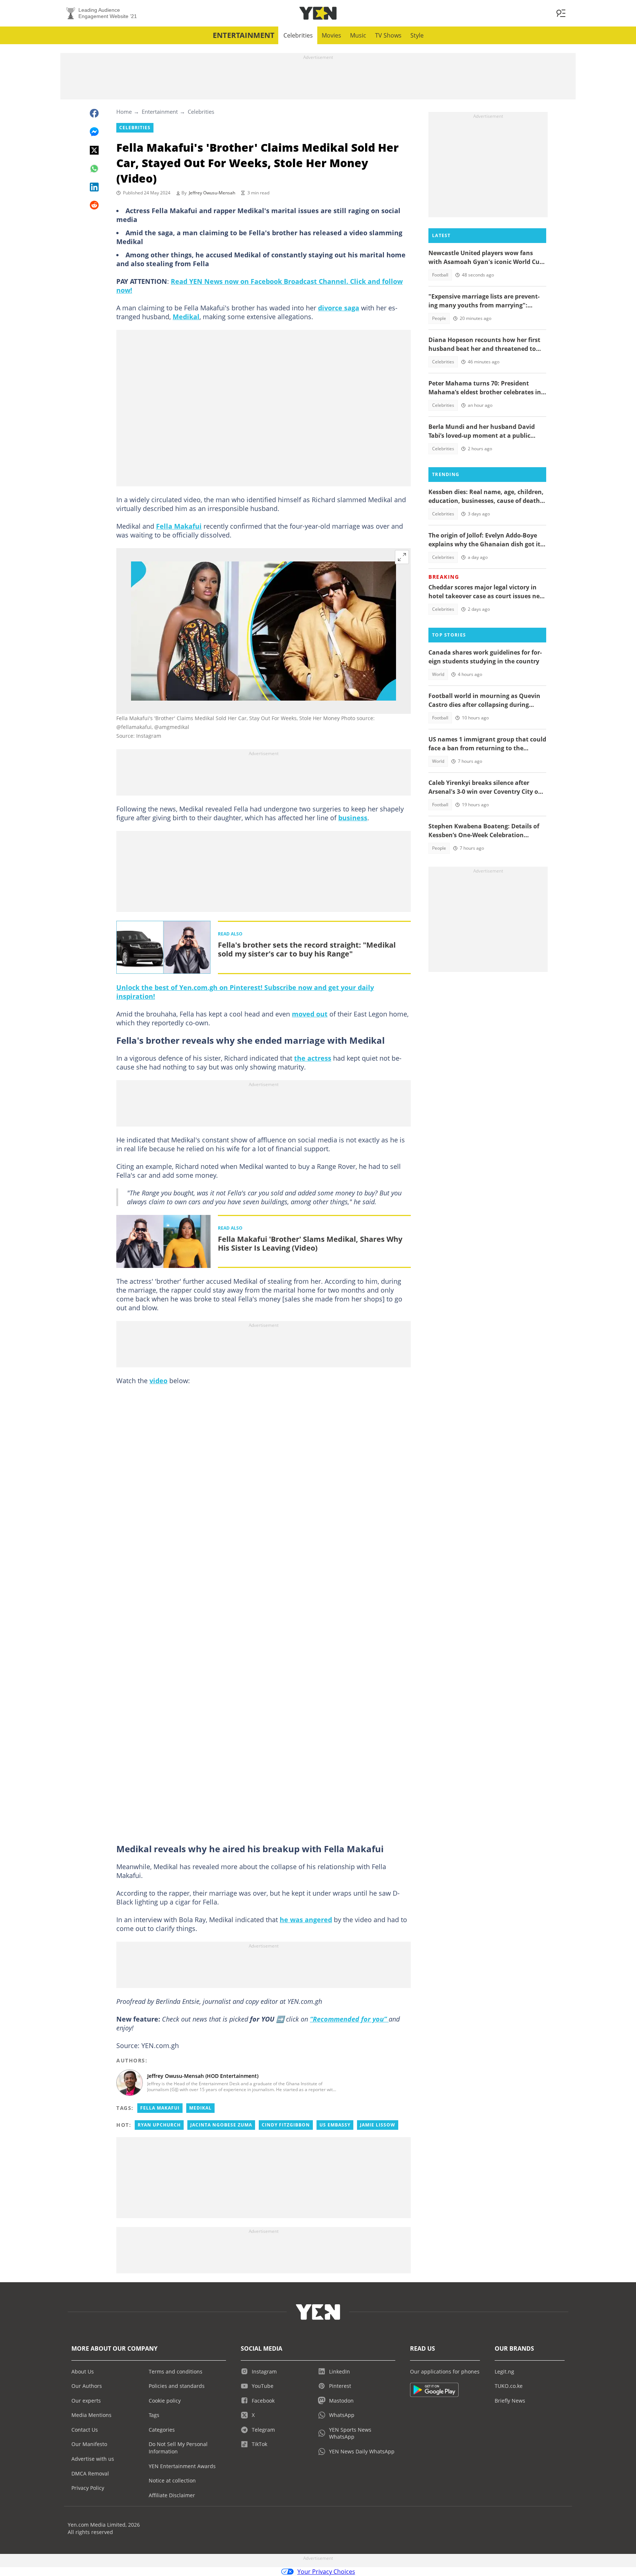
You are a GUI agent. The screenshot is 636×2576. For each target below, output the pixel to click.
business (353, 818)
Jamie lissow (378, 2125)
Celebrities (298, 35)
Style (417, 35)
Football (440, 275)
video (158, 1381)
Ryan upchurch (159, 2125)
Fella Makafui (179, 526)
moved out (310, 1014)
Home (124, 112)
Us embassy (335, 2125)
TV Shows (388, 35)
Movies (331, 35)
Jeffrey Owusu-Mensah (212, 193)
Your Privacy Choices (326, 2572)
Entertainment (244, 35)
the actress (313, 1058)
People (439, 318)
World (438, 674)
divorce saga (339, 308)
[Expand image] (402, 557)
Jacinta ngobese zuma (221, 2125)
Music (358, 35)
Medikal (186, 317)
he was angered (306, 1920)
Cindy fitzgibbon (286, 2125)
